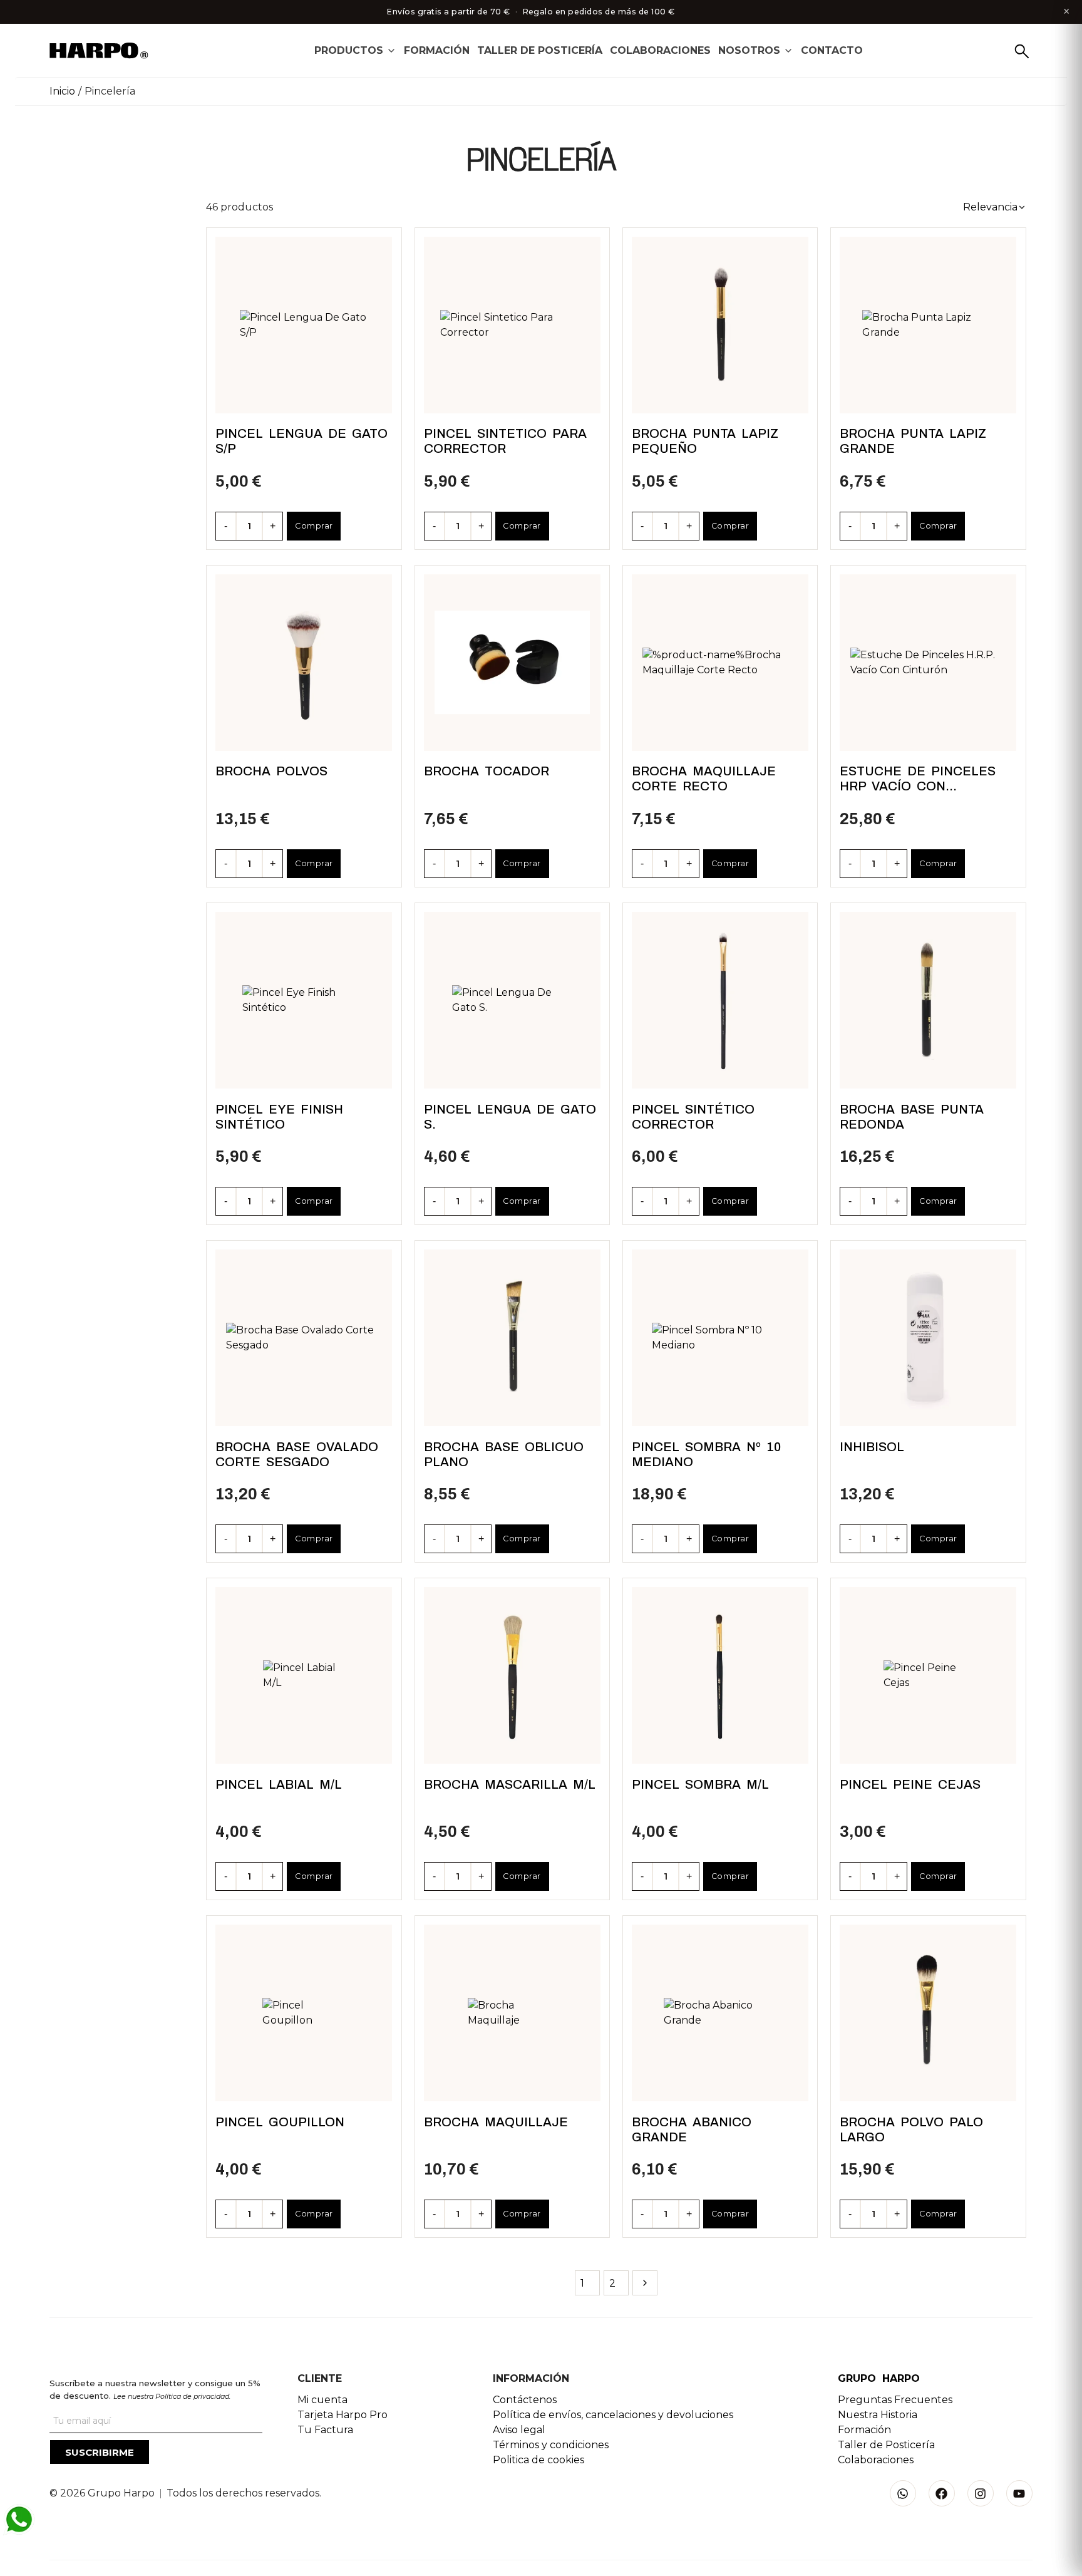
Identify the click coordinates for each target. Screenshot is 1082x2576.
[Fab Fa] (942, 2493)
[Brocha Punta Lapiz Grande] (929, 325)
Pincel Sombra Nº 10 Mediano (706, 1454)
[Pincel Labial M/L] (304, 1675)
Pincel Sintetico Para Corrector (505, 441)
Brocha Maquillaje (496, 2122)
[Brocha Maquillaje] (512, 2013)
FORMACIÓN (437, 50)
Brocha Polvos (271, 771)
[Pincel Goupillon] (304, 2013)
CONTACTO (832, 50)
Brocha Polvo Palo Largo (911, 2129)
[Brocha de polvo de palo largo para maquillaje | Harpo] (928, 2013)
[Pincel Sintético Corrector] (720, 1000)
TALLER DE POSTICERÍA (540, 50)
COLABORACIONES (660, 50)
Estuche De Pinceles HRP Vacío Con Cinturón (918, 779)
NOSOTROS (749, 50)
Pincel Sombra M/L (700, 1784)
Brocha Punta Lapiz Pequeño (705, 441)
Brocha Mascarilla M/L (510, 1784)
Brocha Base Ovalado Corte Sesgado (297, 1454)
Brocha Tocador (487, 771)
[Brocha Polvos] (304, 663)
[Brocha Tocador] (512, 663)
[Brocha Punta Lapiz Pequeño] (720, 325)
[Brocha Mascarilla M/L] (512, 1675)
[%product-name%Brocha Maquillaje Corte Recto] (720, 663)
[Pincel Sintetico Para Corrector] (512, 325)
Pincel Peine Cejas (910, 1784)
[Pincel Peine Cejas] (928, 1676)
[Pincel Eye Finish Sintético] (304, 1001)
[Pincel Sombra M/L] (720, 1675)
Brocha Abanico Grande (692, 2129)
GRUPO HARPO (879, 2378)
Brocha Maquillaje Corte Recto (704, 778)
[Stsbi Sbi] (903, 2493)
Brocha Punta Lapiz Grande (913, 441)
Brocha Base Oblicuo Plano (504, 1454)
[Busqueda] (1022, 51)
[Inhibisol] (928, 1338)
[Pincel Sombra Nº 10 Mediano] (720, 1338)
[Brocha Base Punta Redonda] (928, 1000)
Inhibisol (872, 1447)
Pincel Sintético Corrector (693, 1117)
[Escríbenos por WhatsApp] (19, 2520)
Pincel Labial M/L (279, 1784)
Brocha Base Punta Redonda (912, 1117)
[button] (995, 207)
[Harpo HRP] (106, 52)
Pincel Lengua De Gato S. (510, 1117)
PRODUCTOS (349, 50)
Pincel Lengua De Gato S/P (301, 441)
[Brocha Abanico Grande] (720, 2013)
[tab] (355, 50)
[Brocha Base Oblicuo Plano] (512, 1338)
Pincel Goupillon (280, 2122)
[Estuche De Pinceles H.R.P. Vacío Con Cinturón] (928, 663)
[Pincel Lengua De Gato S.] (512, 1000)
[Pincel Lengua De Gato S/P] (304, 325)
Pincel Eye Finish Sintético (279, 1117)
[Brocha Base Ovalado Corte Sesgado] (304, 1338)
